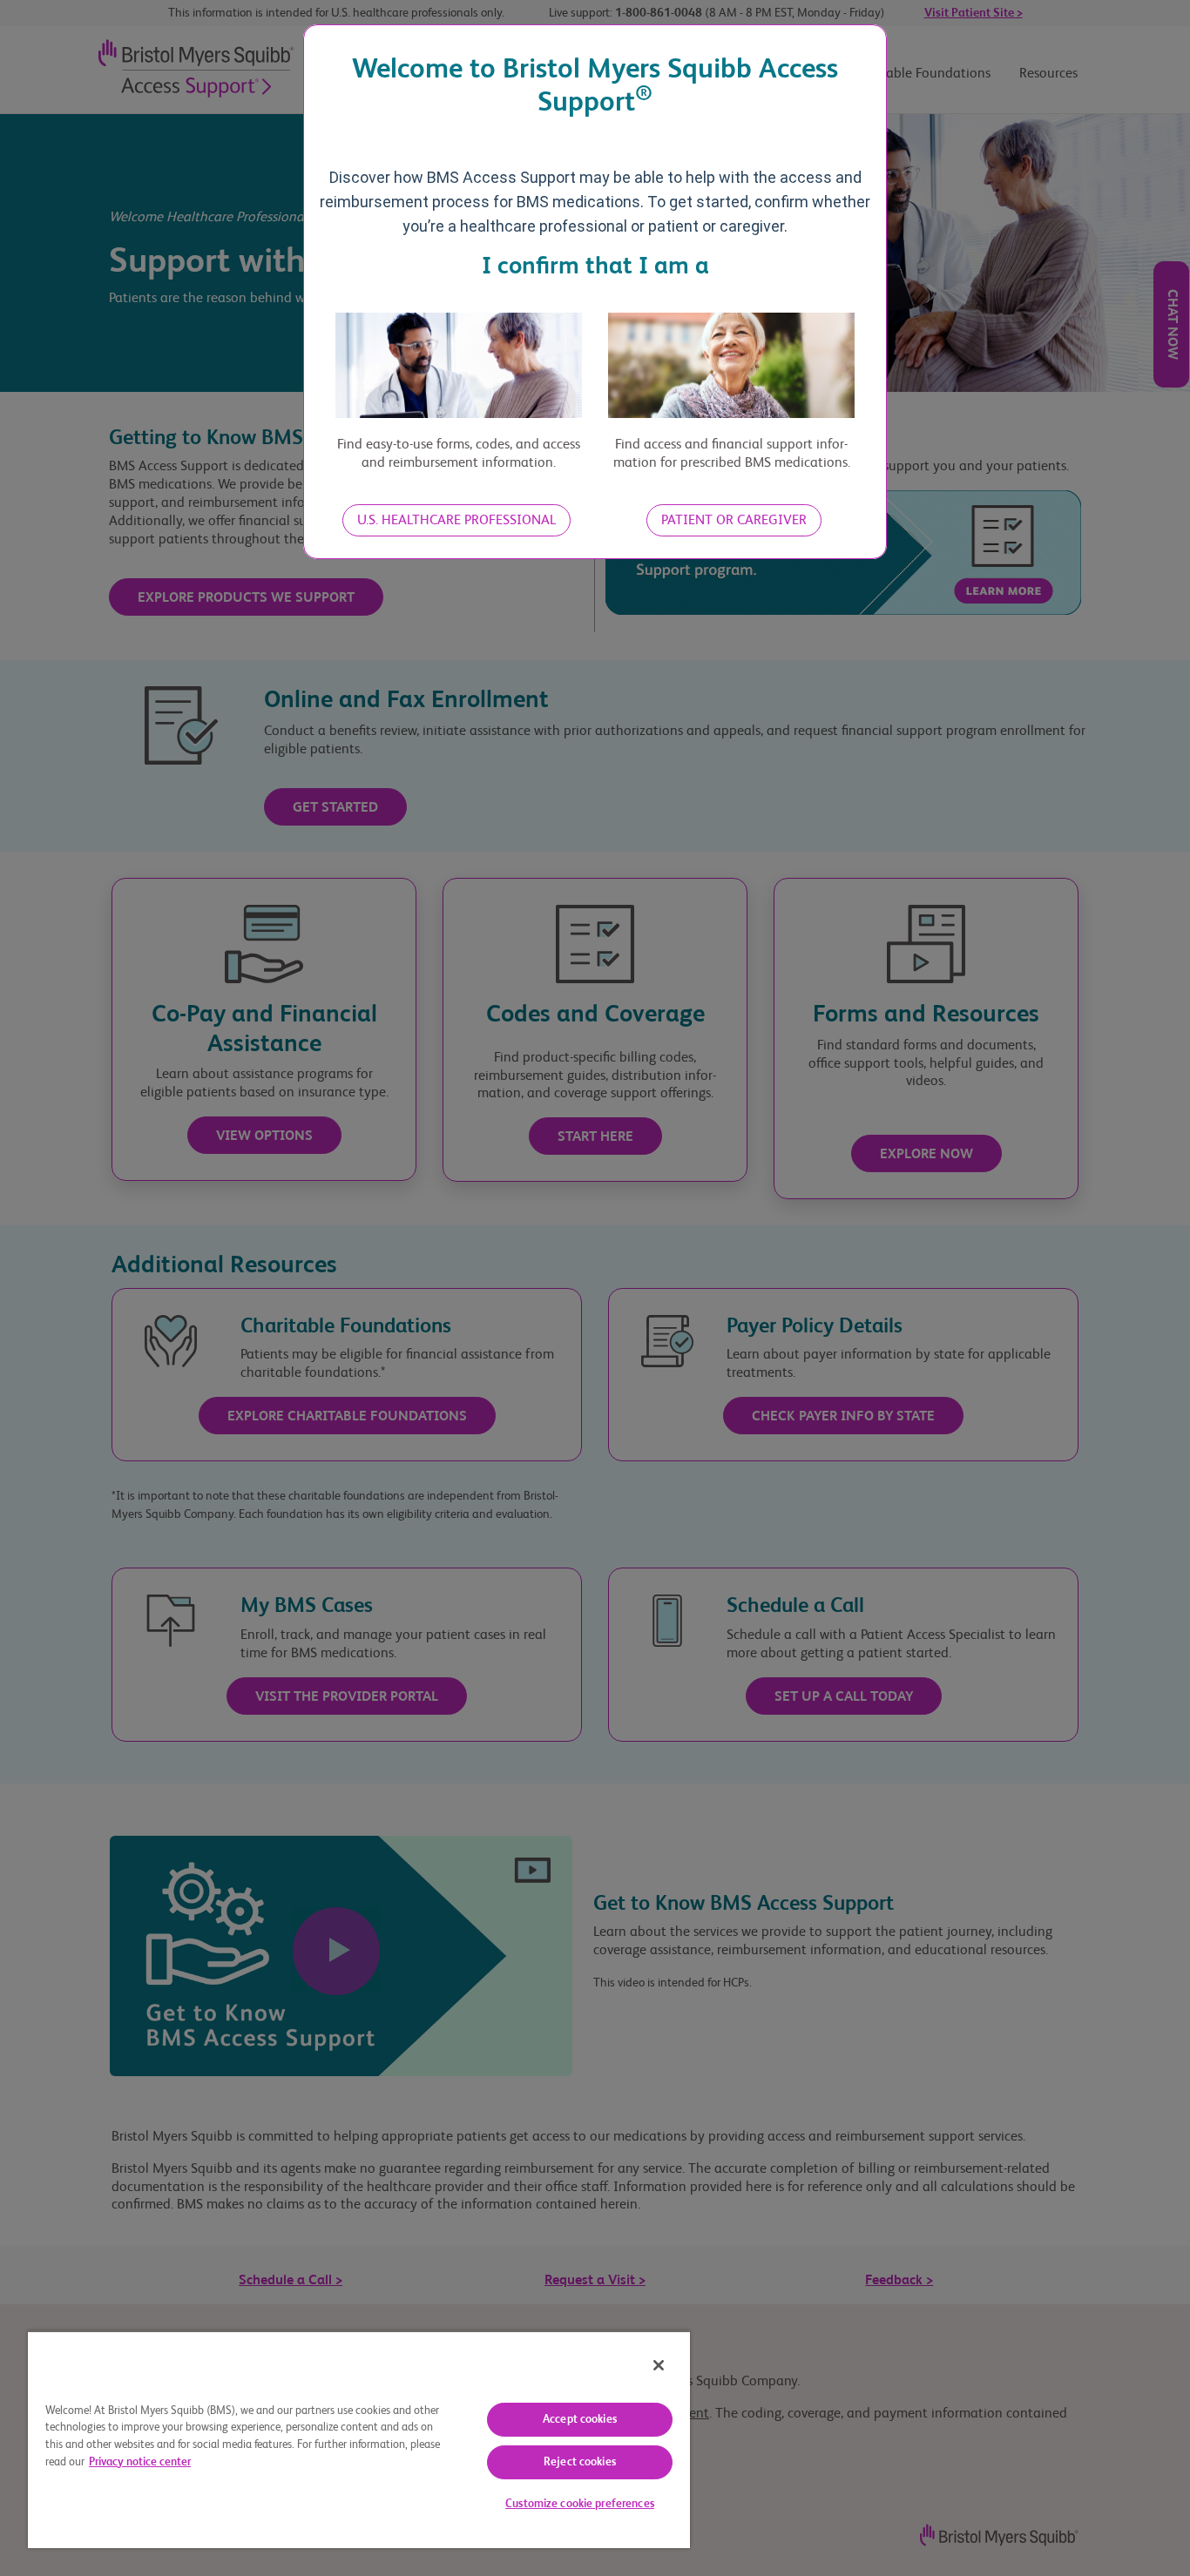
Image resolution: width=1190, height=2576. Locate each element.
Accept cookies (580, 2420)
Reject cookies (580, 2462)
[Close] (659, 2365)
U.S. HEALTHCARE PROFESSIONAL (456, 521)
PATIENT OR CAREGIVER (734, 521)
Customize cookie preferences (580, 2504)
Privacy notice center (140, 2462)
